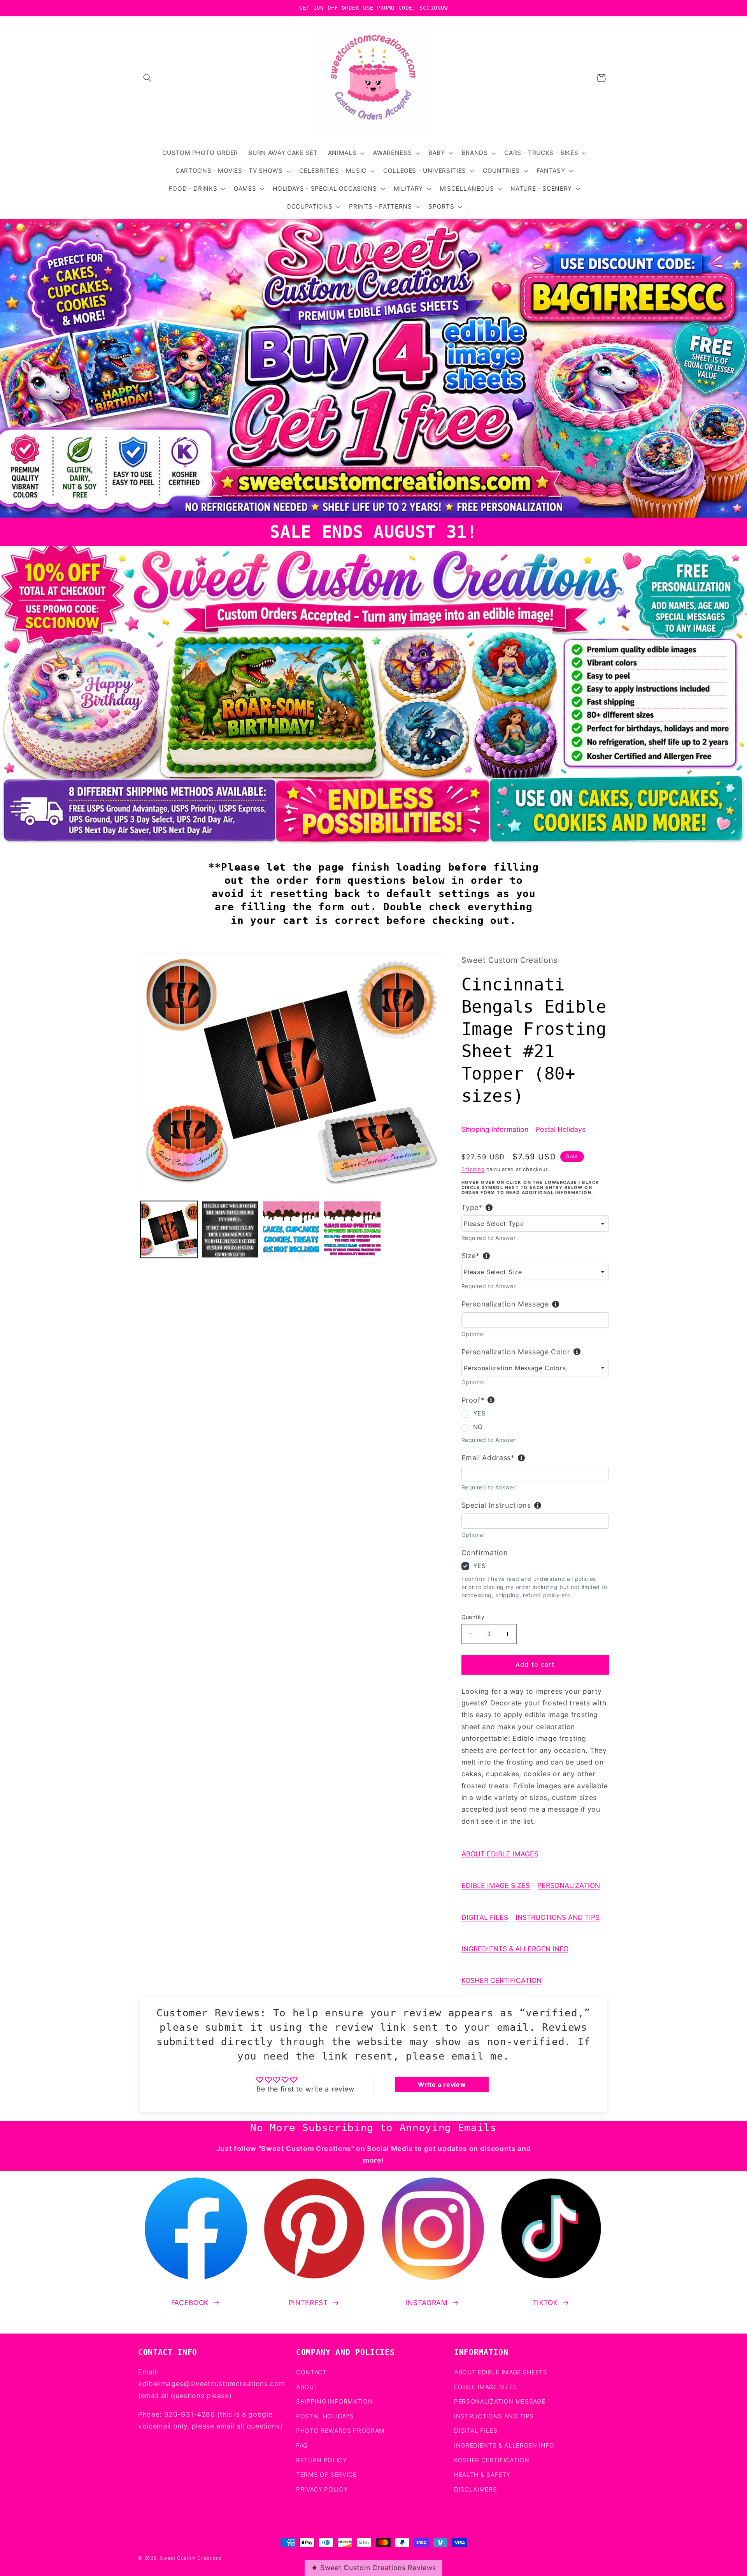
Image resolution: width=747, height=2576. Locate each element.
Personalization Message (505, 1304)
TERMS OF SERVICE (326, 2475)
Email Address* (488, 1458)
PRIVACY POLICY (322, 2489)
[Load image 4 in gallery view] (352, 1229)
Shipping (473, 1169)
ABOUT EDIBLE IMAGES (500, 1854)
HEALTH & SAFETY (482, 2475)
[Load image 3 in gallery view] (291, 1229)
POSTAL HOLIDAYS (325, 2416)
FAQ (302, 2445)
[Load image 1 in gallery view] (169, 1229)
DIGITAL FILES (485, 1917)
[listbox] (535, 1224)
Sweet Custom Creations (191, 2558)
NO (478, 1427)
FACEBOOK (190, 2303)
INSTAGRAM (427, 2303)
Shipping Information (495, 1129)
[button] (147, 78)
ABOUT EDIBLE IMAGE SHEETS (501, 2372)
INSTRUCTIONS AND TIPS (558, 1917)
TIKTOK (545, 2303)
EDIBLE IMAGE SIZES (496, 1885)
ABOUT (307, 2387)
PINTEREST (308, 2303)
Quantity (473, 1617)
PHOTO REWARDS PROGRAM (340, 2431)
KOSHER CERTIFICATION (502, 1980)
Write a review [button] (442, 2084)
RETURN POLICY (322, 2460)
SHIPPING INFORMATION (334, 2401)
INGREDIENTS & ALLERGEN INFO (515, 1949)
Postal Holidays (561, 1129)
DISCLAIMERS (475, 2489)
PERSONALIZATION (569, 1885)
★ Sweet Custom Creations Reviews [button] (373, 2568)
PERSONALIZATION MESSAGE (500, 2401)
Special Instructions (496, 1505)
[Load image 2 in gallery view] (230, 1229)
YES (480, 1413)
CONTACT (311, 2372)
